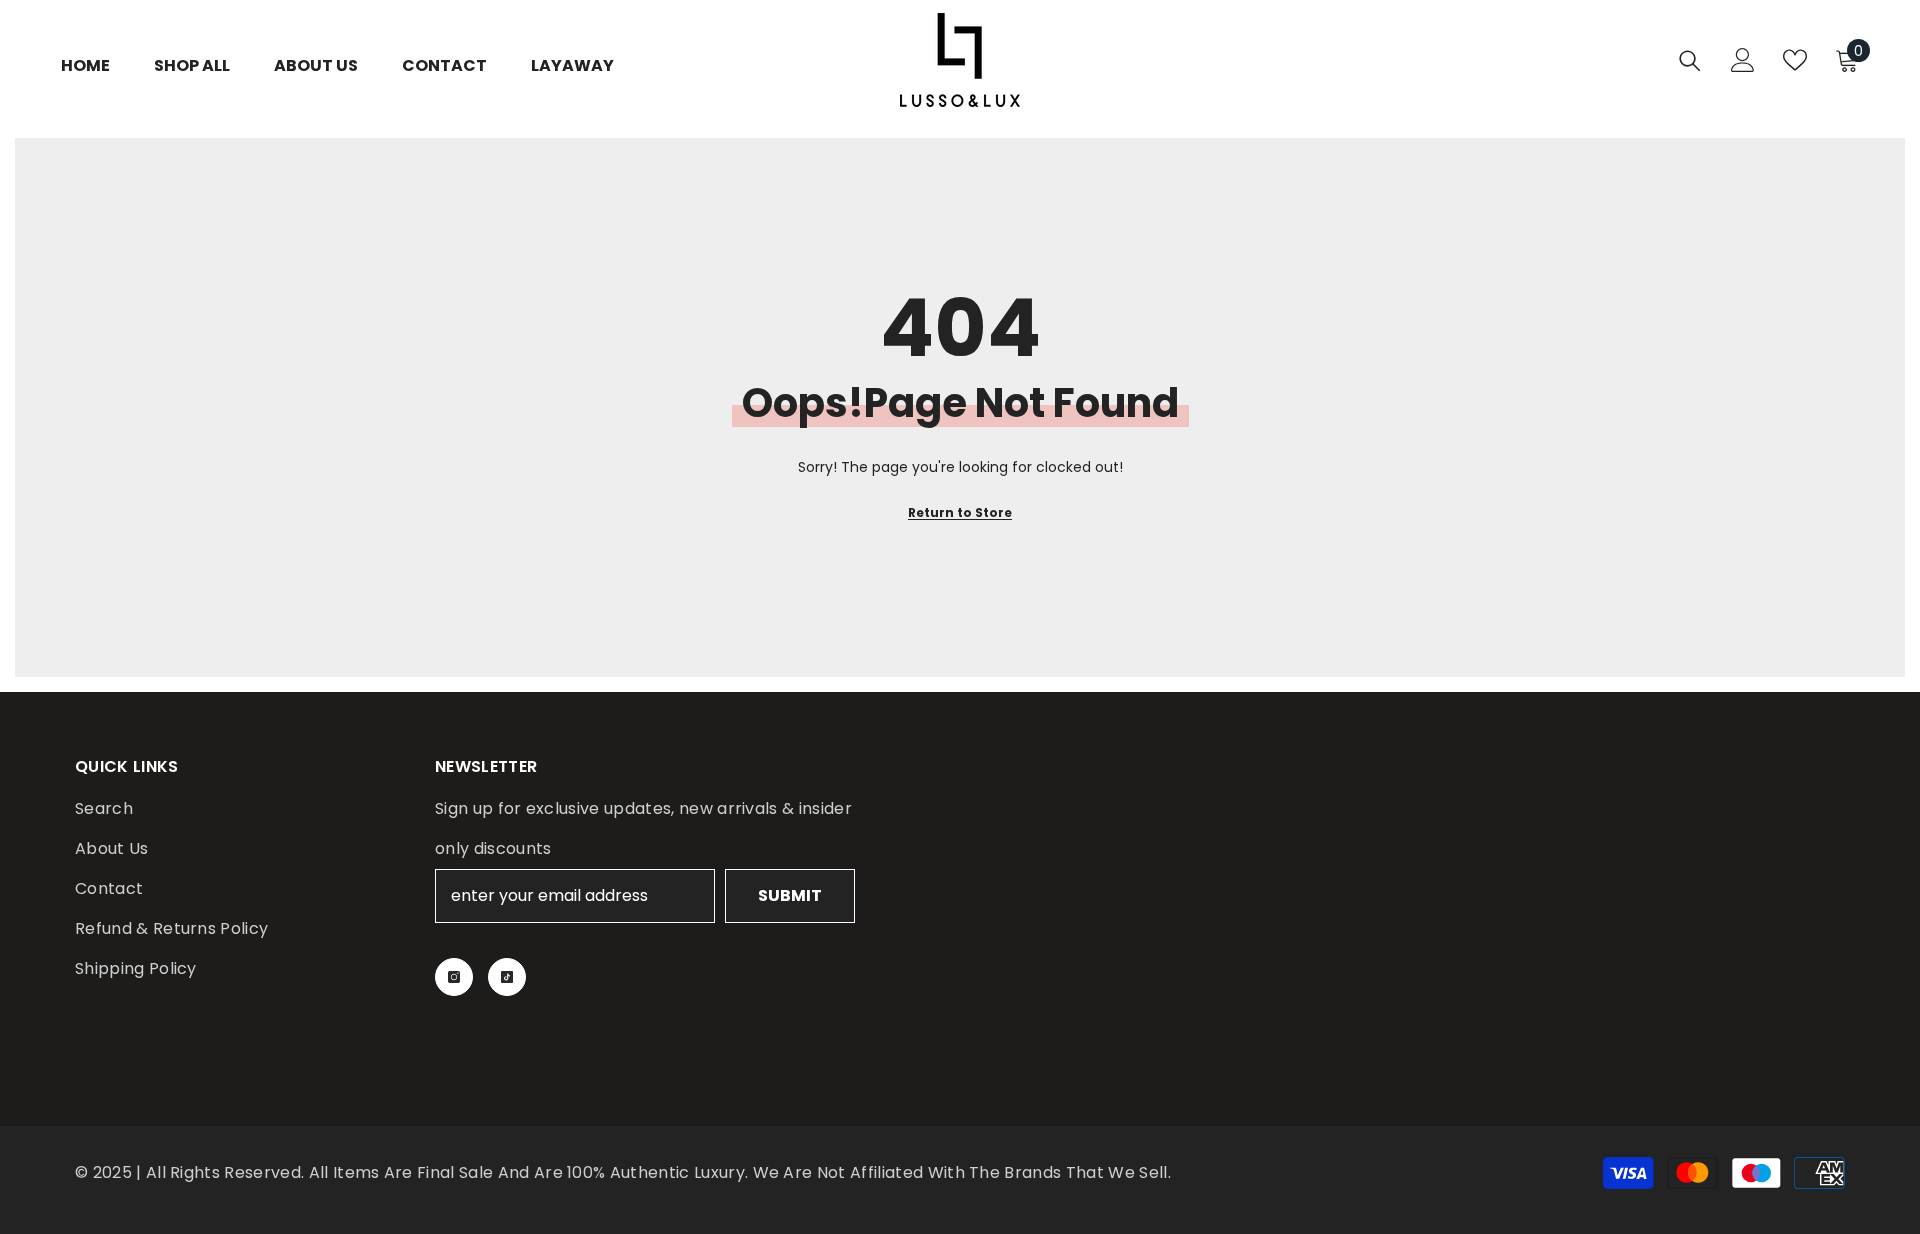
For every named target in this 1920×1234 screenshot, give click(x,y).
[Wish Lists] (1795, 60)
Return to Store (960, 512)
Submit (790, 895)
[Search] (1690, 60)
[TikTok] (507, 977)
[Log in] (1743, 60)
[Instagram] (454, 977)
